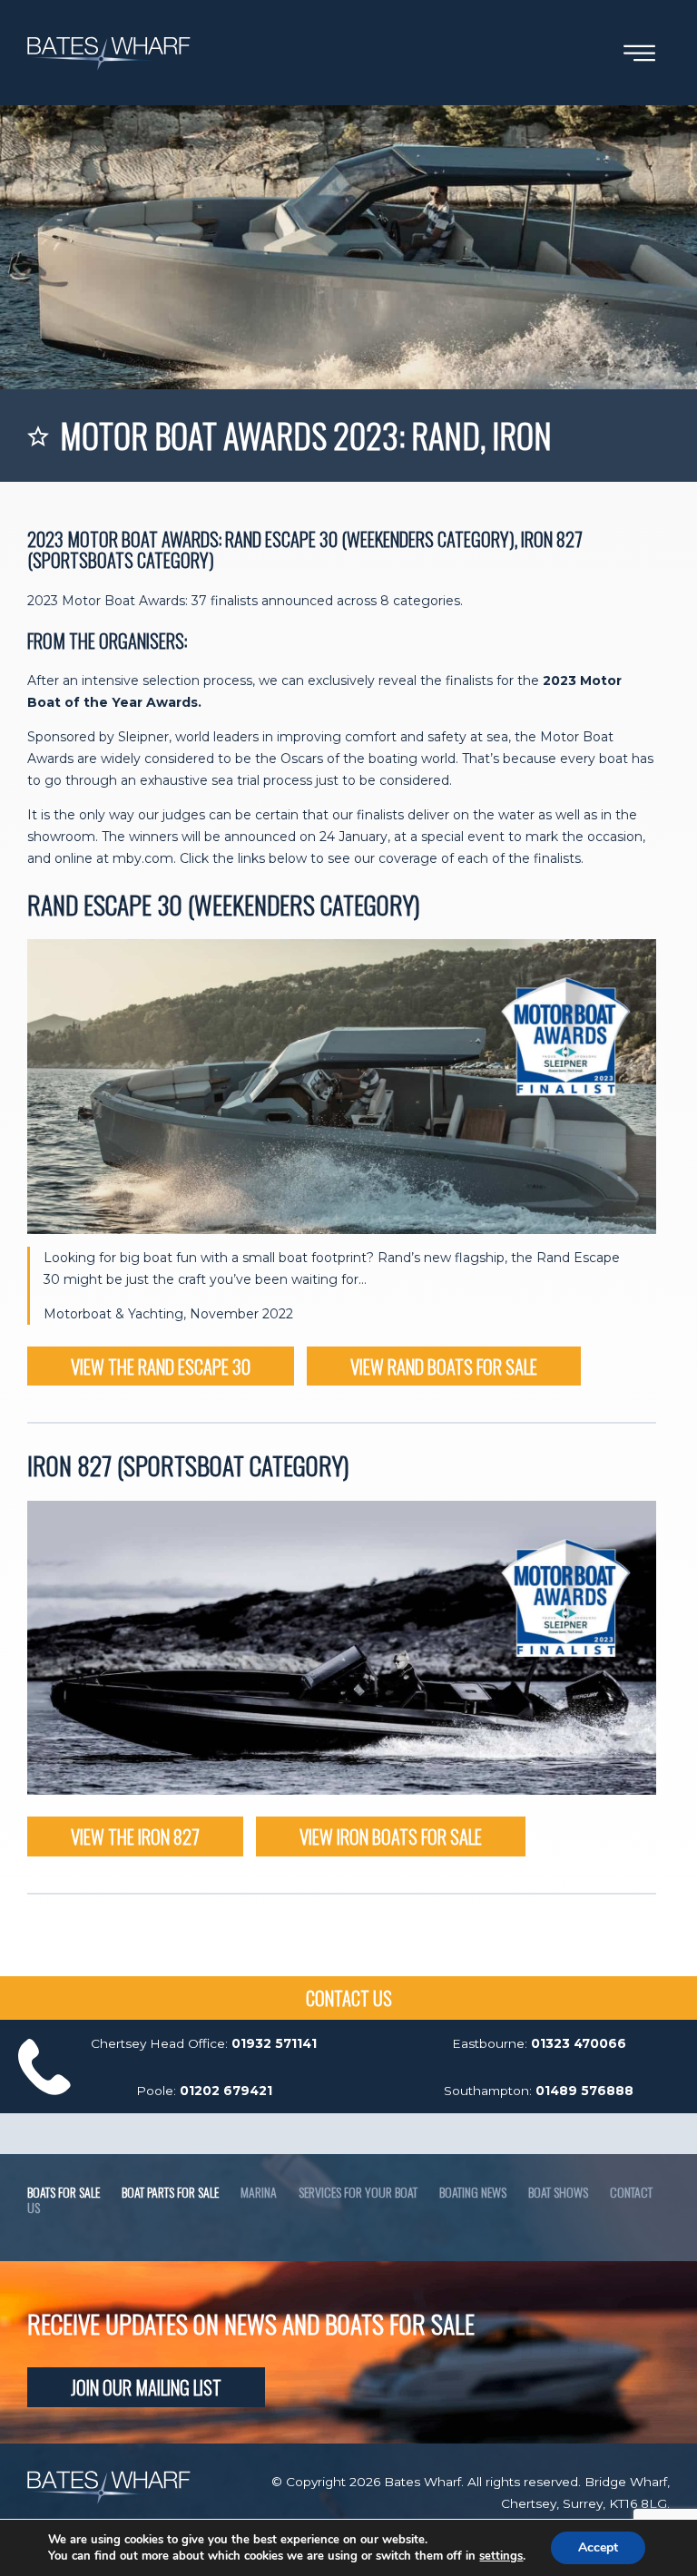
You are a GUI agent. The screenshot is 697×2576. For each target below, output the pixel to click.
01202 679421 (226, 2091)
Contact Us (349, 1998)
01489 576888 (584, 2091)
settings (501, 2556)
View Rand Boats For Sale (444, 1366)
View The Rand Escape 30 (161, 1366)
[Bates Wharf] (109, 2500)
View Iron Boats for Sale (391, 1836)
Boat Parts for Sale (170, 2192)
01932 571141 (274, 2043)
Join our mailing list (146, 2387)
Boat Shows (558, 2192)
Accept (598, 2547)
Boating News (473, 2192)
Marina (259, 2192)
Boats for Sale (64, 2192)
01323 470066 (579, 2043)
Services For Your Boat (358, 2192)
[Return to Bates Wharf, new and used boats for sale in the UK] (109, 75)
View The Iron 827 (135, 1836)
